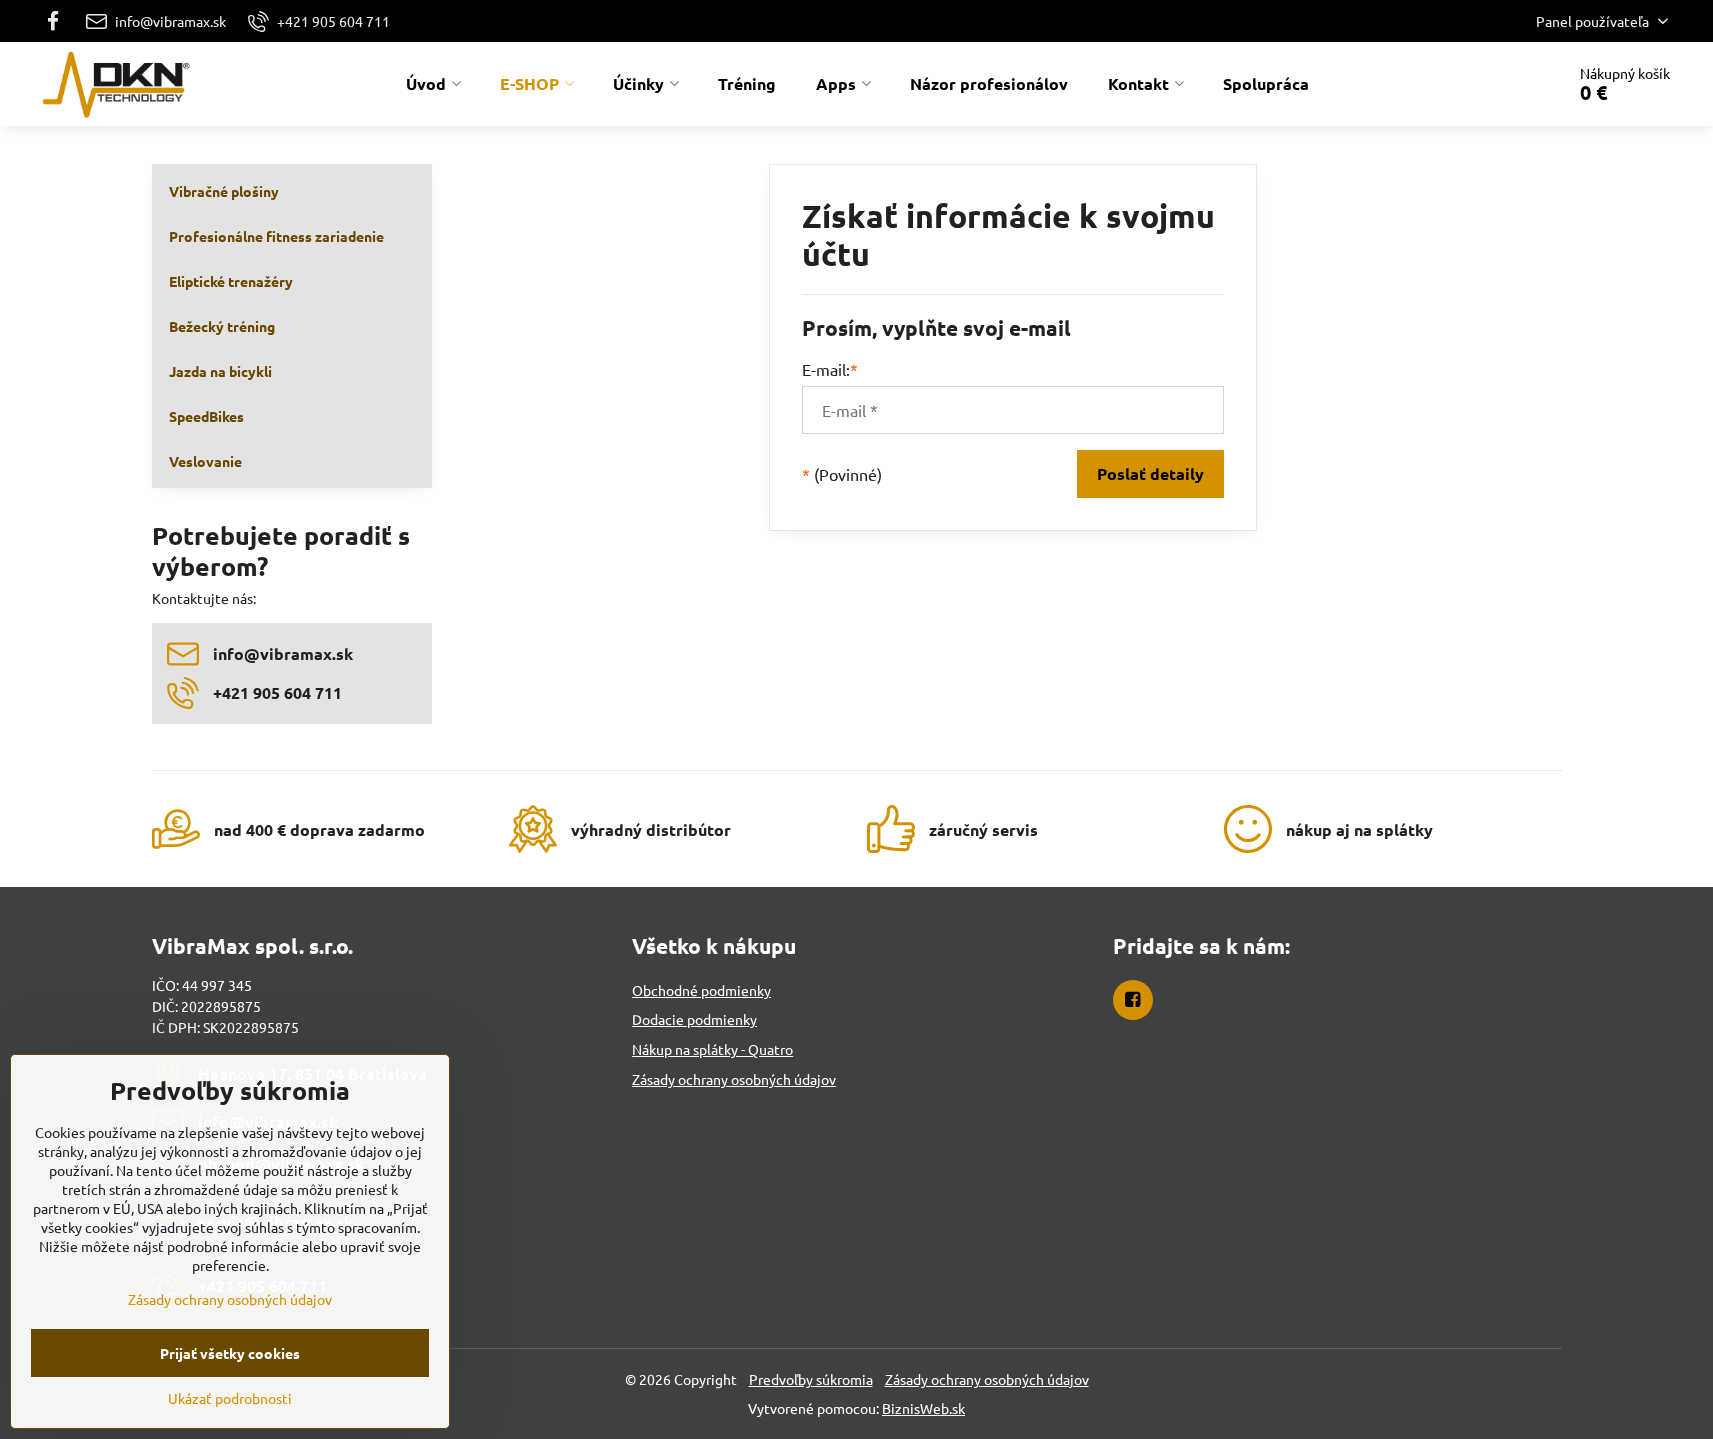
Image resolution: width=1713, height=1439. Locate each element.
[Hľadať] (1493, 84)
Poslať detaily (1150, 473)
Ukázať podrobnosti (230, 1398)
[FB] (59, 21)
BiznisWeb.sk (923, 1408)
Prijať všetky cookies (230, 1353)
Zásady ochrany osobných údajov (987, 1379)
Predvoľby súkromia (811, 1379)
